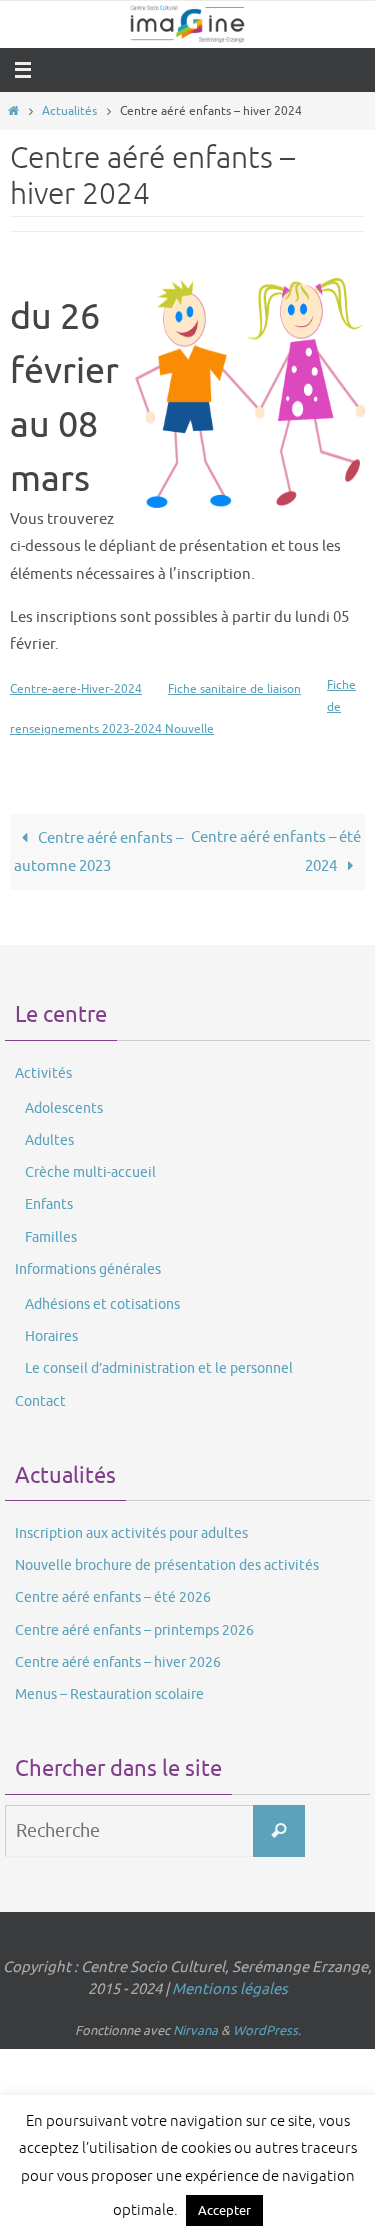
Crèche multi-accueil (90, 1172)
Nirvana (195, 2030)
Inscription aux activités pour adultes (131, 1533)
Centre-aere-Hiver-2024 (76, 689)
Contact (40, 1401)
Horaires (51, 1336)
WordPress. (267, 2030)
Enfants (49, 1204)
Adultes (49, 1140)
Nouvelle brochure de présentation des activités (167, 1565)
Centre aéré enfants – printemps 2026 (134, 1630)
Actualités (69, 111)
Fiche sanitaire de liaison (234, 689)
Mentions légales (230, 1989)
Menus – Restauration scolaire (109, 1694)
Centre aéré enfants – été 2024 (276, 851)
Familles (51, 1237)
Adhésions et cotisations (102, 1304)
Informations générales (88, 1269)
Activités (43, 1073)
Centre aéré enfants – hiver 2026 (118, 1662)
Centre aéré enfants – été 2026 (113, 1597)
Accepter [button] (224, 2210)
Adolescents (64, 1108)
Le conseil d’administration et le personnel (159, 1368)
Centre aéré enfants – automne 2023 (98, 852)
